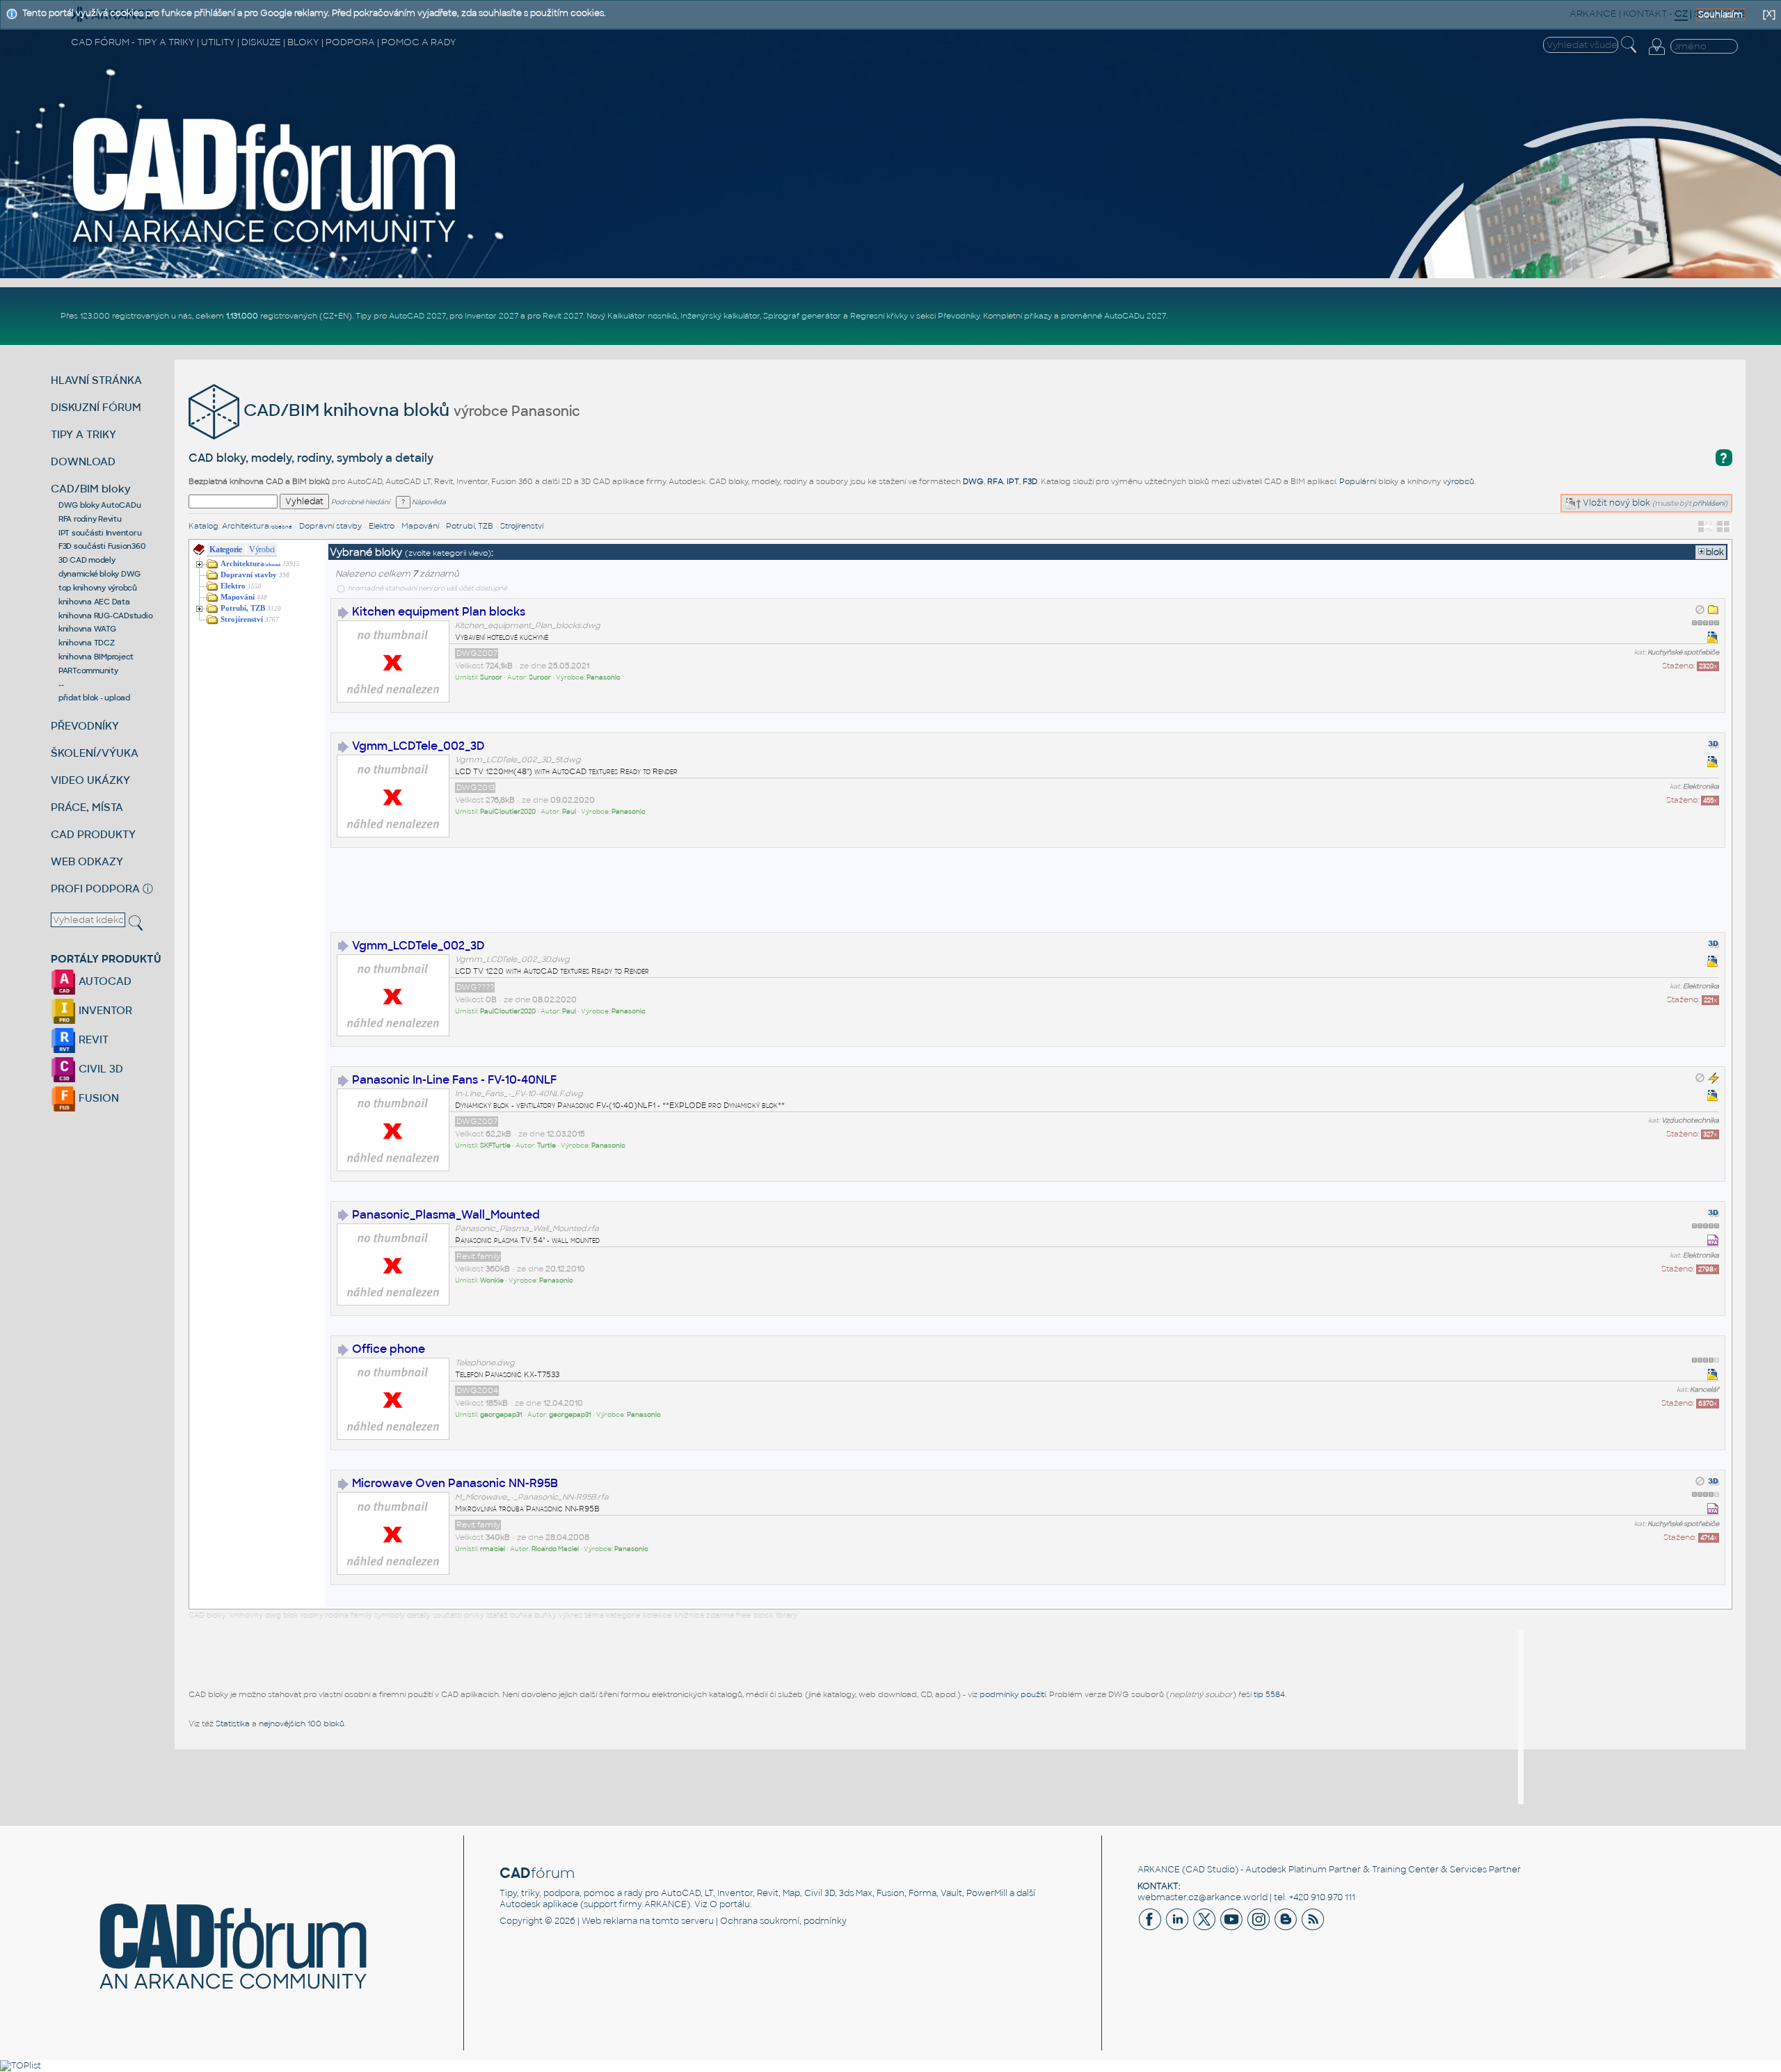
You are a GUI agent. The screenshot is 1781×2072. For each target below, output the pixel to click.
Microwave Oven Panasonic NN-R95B (455, 1483)
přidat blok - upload (94, 698)
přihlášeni (1709, 503)
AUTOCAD (104, 981)
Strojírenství (522, 526)
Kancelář (1704, 1390)
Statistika (233, 1724)
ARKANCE (1159, 1870)
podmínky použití (1013, 1694)
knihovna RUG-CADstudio (106, 616)
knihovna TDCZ (87, 643)
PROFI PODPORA (95, 889)
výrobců (1459, 481)
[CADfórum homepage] (265, 244)
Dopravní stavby (330, 526)
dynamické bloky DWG (99, 574)
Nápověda (428, 502)
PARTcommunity (88, 670)
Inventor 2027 (492, 316)
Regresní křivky (879, 316)
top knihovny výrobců (98, 588)
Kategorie (226, 549)
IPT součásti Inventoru (100, 533)
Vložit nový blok (1615, 503)
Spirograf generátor (802, 316)
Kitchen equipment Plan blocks (439, 612)
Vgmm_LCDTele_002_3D (418, 746)
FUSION (97, 1098)
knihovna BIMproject (96, 657)
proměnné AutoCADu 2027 (1113, 316)
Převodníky (959, 316)
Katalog (203, 526)
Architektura (257, 526)
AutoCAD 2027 (417, 316)
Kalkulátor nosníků (642, 316)
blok (1715, 552)
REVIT (92, 1039)
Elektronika (1701, 787)
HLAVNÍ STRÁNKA (96, 380)
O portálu (730, 1904)
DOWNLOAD (83, 461)
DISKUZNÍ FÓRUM (96, 407)
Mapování (420, 526)
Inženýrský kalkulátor (720, 316)
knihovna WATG (87, 629)
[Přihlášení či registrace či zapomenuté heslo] (1656, 55)
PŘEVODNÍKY (85, 726)
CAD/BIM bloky (91, 489)
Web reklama (609, 1921)
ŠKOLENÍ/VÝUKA (95, 753)
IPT (1013, 481)
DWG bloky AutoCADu (100, 505)
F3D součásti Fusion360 (102, 546)
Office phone (389, 1349)
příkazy (1038, 316)
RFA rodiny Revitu (90, 519)
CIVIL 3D (99, 1069)
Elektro (382, 526)
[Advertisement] (584, 899)
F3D (1030, 481)
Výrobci (262, 549)
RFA (995, 481)
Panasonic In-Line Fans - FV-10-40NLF (454, 1080)
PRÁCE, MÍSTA (87, 807)
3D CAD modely (87, 560)
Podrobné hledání (360, 502)
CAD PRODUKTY (93, 834)
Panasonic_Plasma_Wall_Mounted (446, 1215)
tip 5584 (1269, 1694)
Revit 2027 (563, 316)
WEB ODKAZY (87, 861)
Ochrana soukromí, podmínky (783, 1921)
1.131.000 (242, 316)
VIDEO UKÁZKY (90, 780)
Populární (1358, 481)
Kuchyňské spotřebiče (1683, 652)
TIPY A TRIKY (83, 434)
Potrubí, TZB (470, 526)
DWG (973, 481)
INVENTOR (104, 1010)
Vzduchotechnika (1690, 1121)
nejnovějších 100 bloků (302, 1724)
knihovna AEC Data (94, 602)
